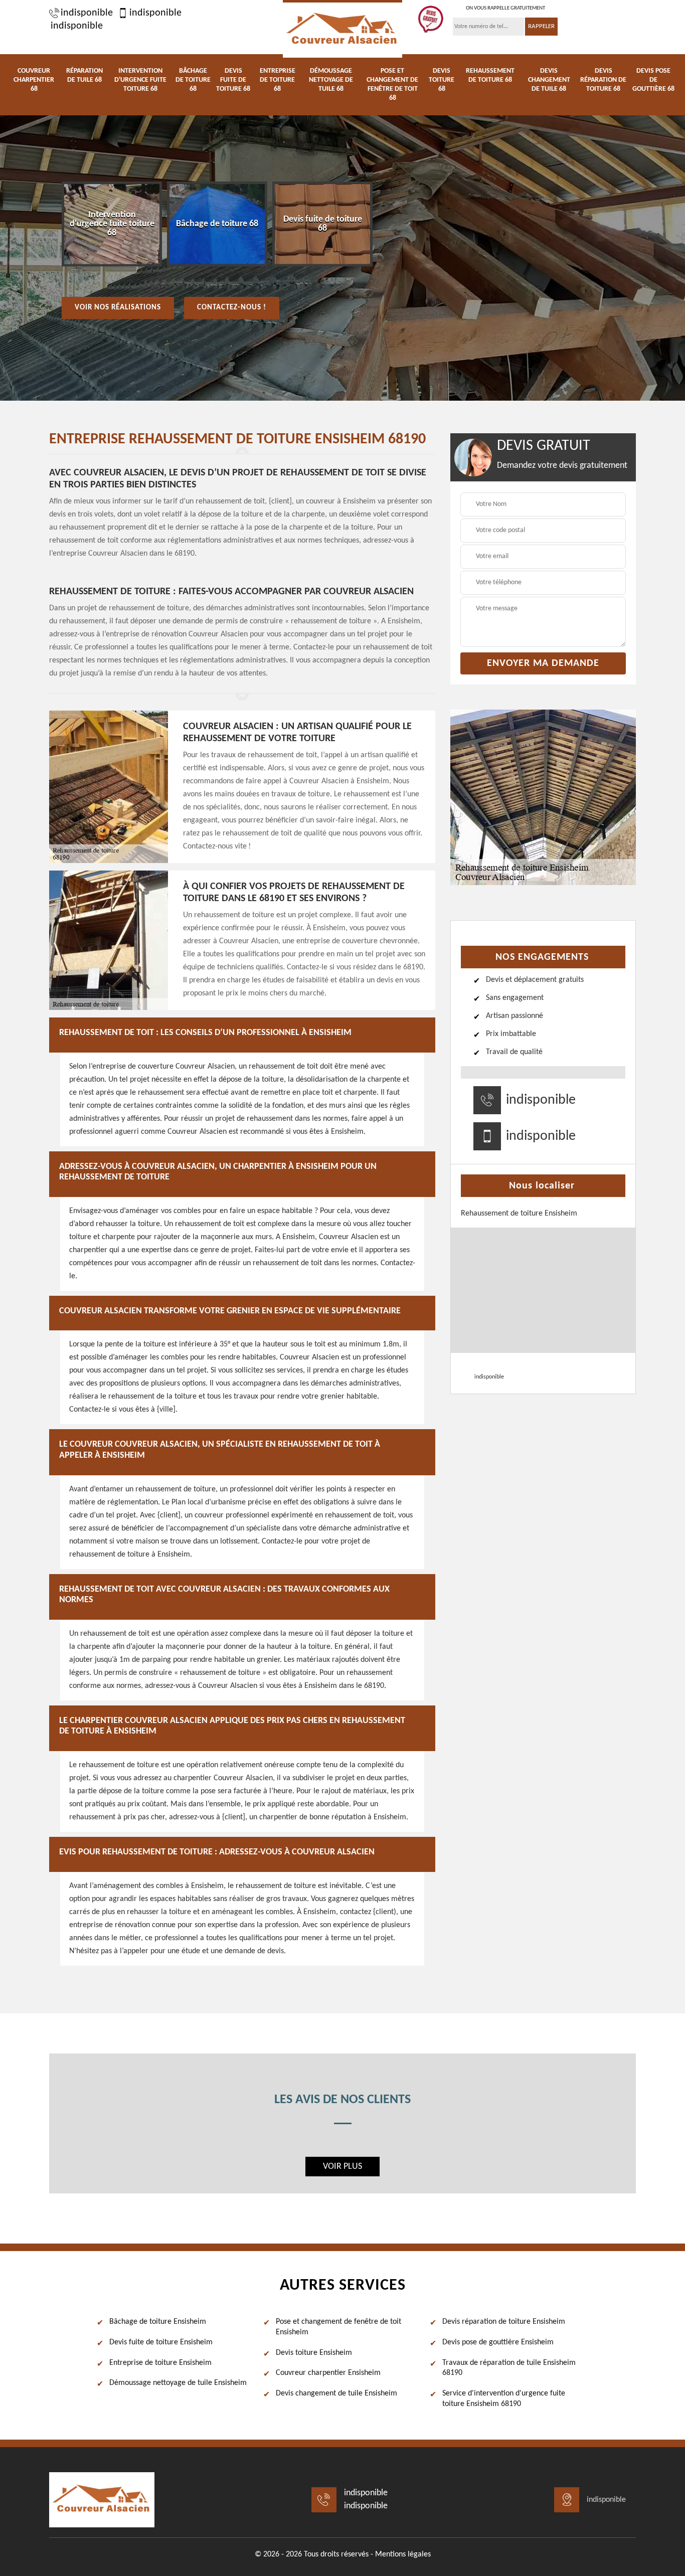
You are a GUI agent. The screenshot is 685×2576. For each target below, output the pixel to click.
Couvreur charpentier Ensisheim (328, 2373)
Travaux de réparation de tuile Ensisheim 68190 (509, 2368)
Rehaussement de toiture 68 (490, 75)
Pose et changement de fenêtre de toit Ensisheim (338, 2327)
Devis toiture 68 (442, 80)
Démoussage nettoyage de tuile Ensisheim (178, 2383)
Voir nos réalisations (118, 308)
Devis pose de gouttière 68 (653, 80)
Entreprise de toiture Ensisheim (160, 2363)
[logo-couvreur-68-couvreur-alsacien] (342, 29)
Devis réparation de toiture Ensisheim (504, 2322)
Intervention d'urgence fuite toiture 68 (140, 80)
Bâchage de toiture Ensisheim (158, 2322)
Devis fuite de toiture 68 (233, 80)
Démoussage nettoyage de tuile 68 (331, 80)
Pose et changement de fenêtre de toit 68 (392, 84)
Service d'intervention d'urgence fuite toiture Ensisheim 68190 (504, 2399)
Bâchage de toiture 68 (193, 80)
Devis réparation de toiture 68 (603, 80)
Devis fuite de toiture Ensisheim (161, 2342)
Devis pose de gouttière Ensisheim (498, 2342)
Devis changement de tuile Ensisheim (336, 2393)
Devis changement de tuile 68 (549, 80)
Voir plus (342, 2167)
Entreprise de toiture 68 (278, 80)
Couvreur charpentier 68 (34, 80)
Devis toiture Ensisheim (314, 2353)
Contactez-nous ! (232, 308)
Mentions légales (403, 2554)
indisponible (87, 13)
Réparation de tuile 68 (84, 75)
